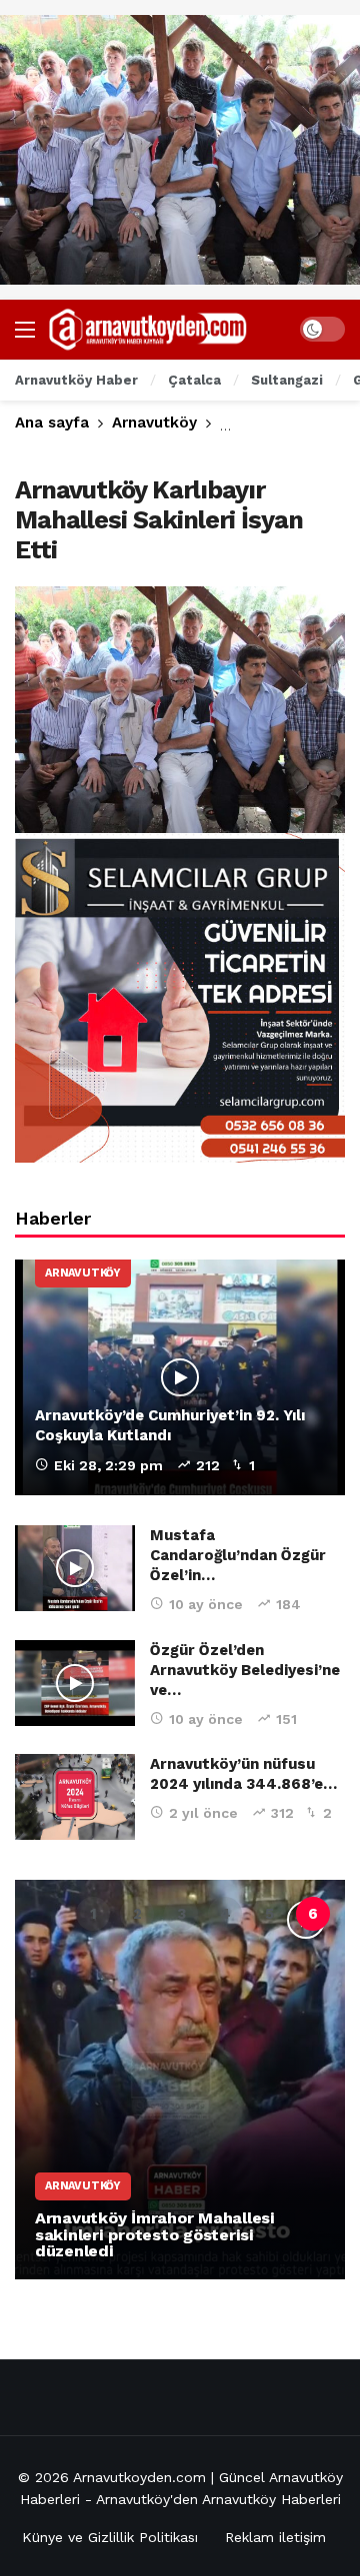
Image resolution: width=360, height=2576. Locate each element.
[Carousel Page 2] (137, 1914)
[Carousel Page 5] (269, 1914)
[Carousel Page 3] (181, 1914)
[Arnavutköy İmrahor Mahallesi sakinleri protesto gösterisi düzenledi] (180, 2080)
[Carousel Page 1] (93, 1914)
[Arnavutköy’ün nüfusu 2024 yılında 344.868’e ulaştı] (75, 1797)
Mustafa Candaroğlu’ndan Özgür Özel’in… (238, 1555)
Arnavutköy (83, 1273)
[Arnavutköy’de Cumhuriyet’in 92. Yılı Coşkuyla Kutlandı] (180, 1377)
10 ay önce (206, 1604)
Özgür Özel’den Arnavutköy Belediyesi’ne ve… (245, 1670)
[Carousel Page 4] (225, 1914)
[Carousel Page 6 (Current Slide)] (313, 1914)
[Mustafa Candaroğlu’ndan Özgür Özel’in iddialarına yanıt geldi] (75, 1568)
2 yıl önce (203, 1813)
